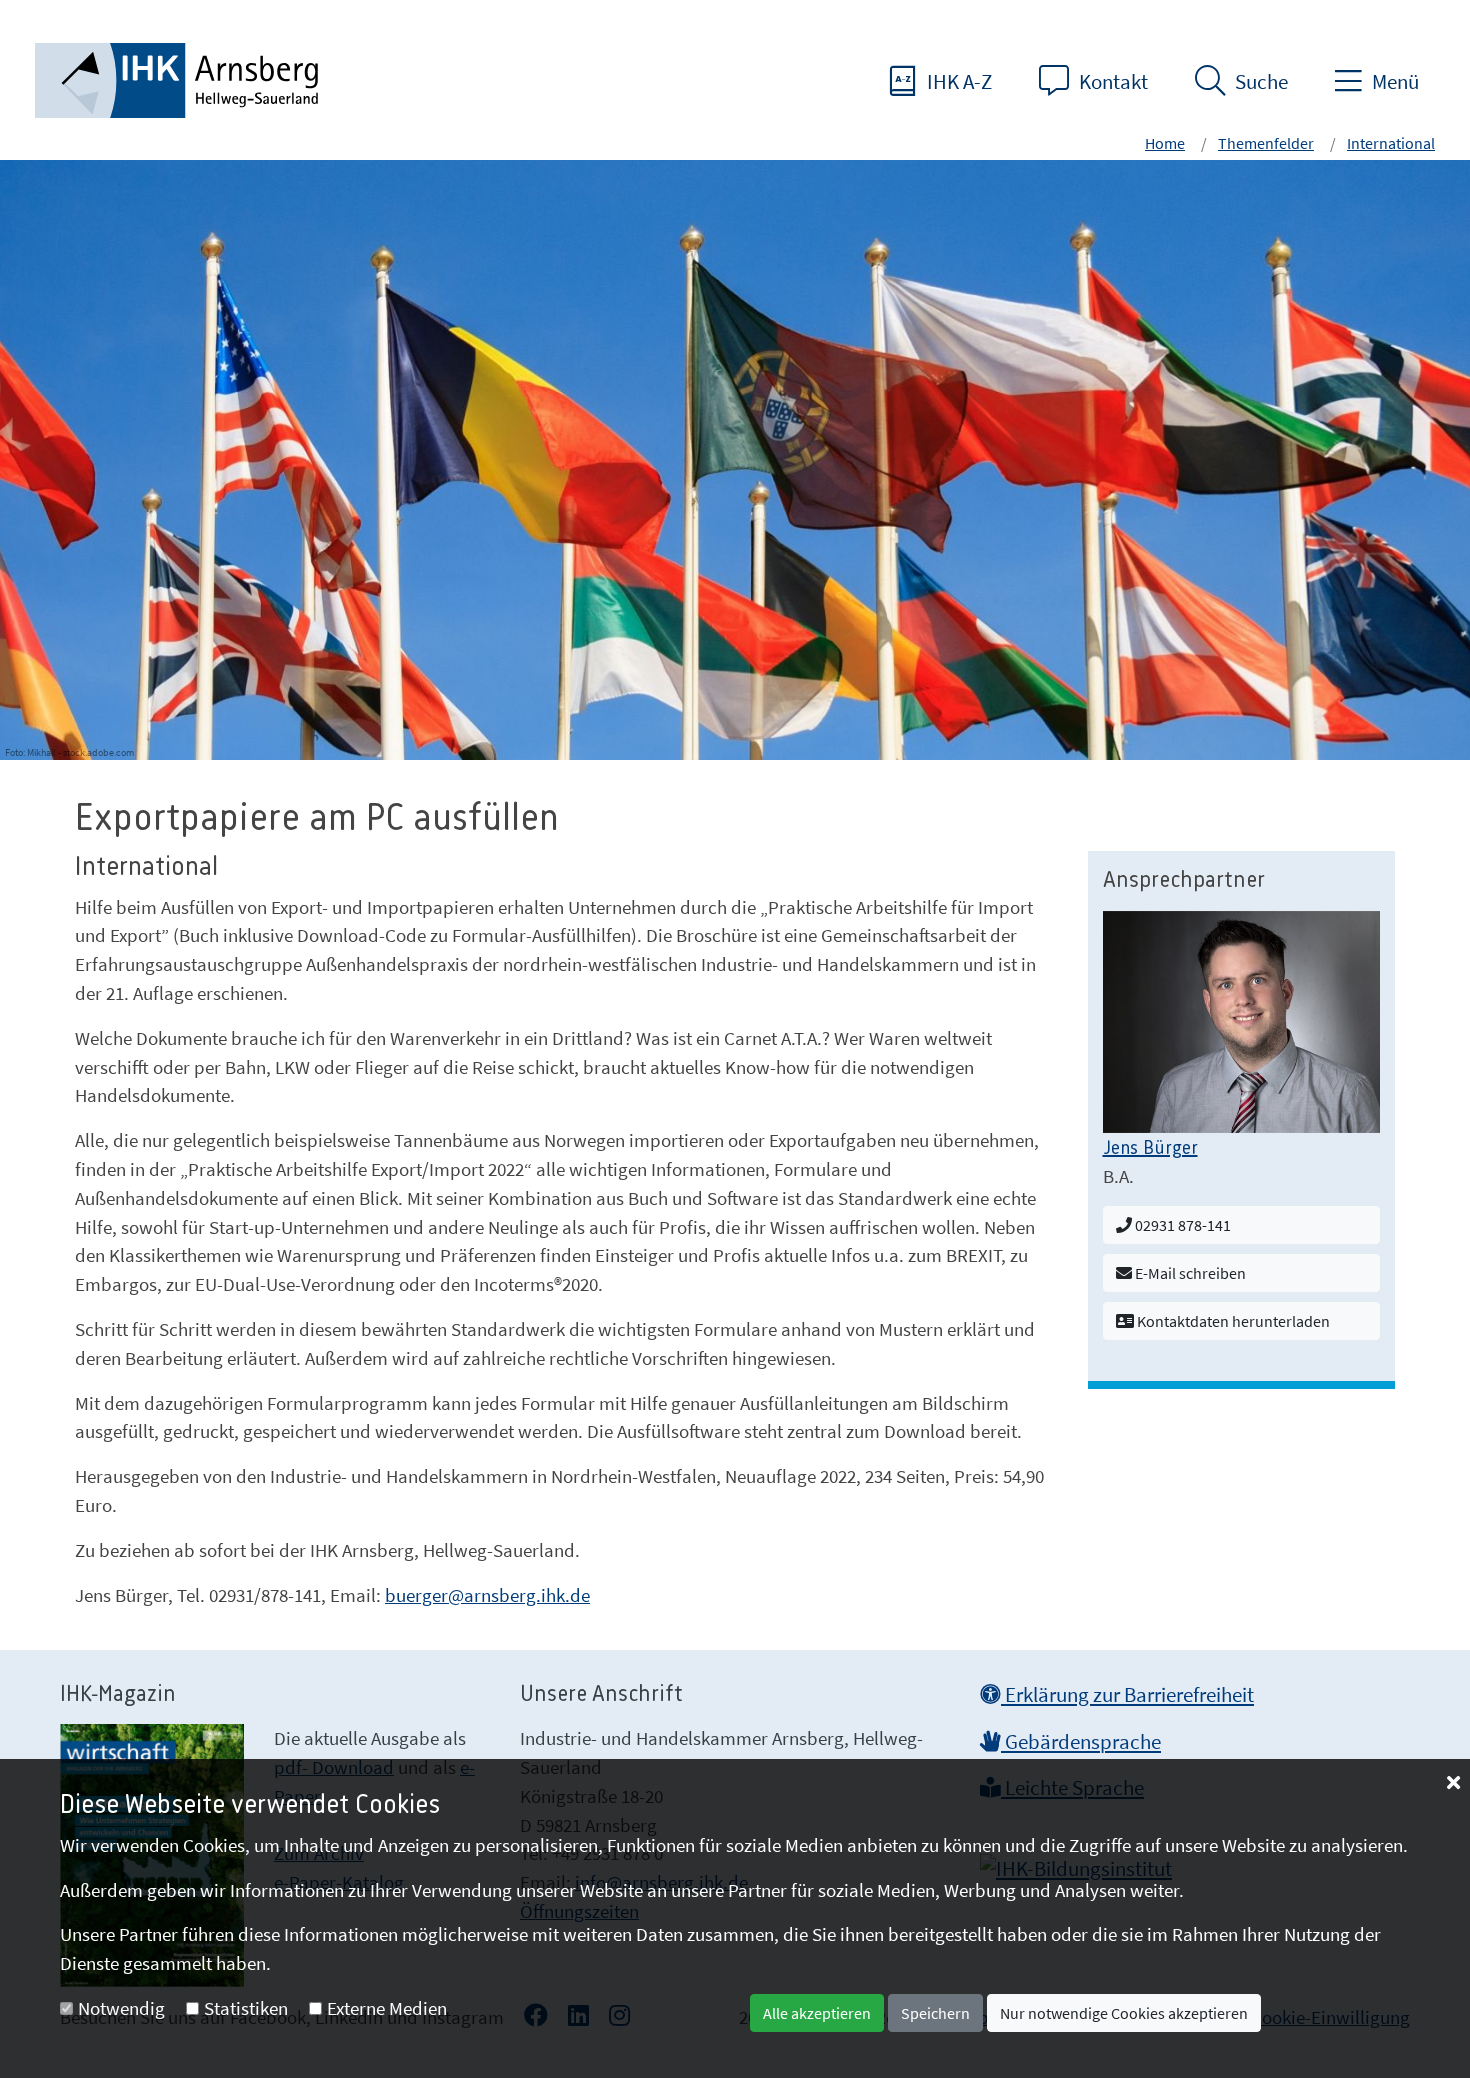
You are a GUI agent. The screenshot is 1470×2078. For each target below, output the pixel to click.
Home (1165, 143)
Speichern (935, 2013)
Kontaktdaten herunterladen (1232, 1321)
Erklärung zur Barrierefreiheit (1127, 1695)
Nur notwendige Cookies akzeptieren (1124, 2013)
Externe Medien (387, 2008)
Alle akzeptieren (817, 2013)
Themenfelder (1266, 143)
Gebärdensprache (1081, 1742)
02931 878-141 (1181, 1225)
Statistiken (246, 2008)
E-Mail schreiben (1189, 1273)
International (1391, 143)
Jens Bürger (1150, 1149)
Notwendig (121, 2008)
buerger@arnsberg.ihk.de (487, 1595)
